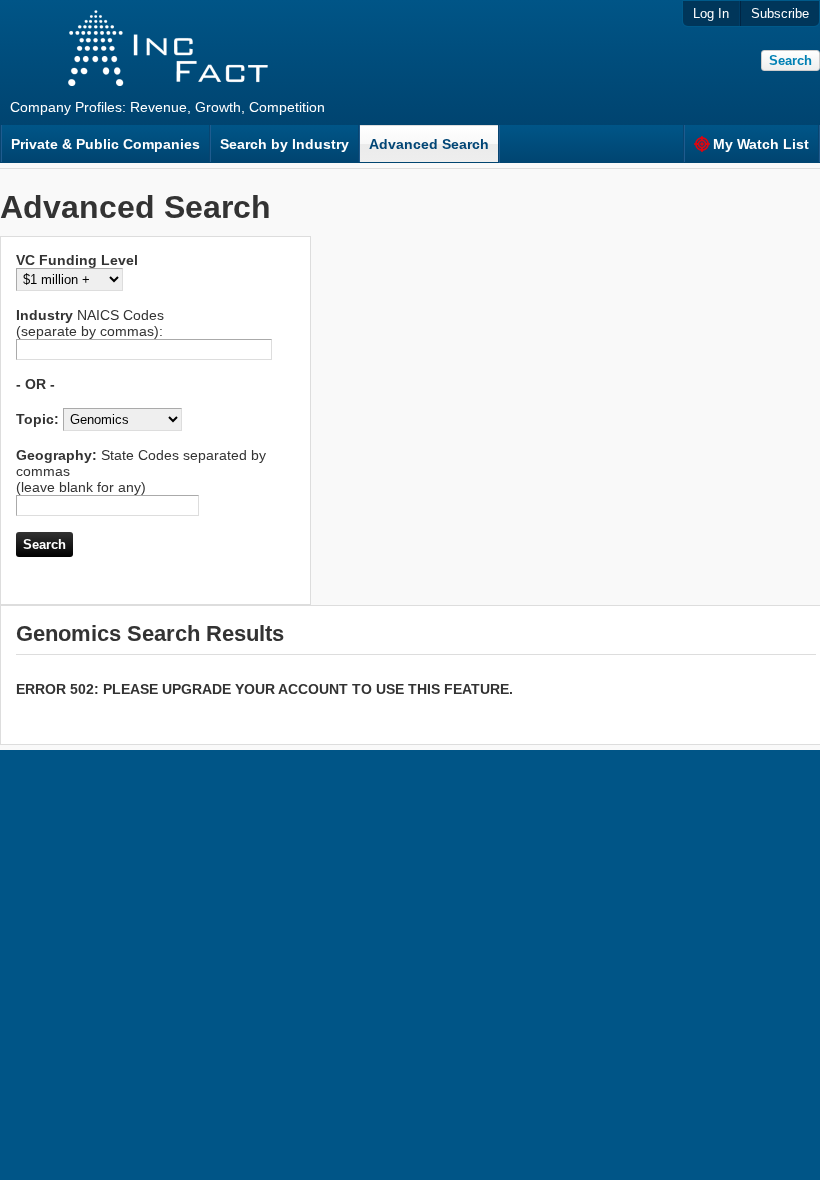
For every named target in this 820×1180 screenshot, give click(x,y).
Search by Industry (284, 144)
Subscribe (780, 13)
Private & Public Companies (105, 144)
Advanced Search (429, 144)
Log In (711, 13)
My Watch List (761, 144)
